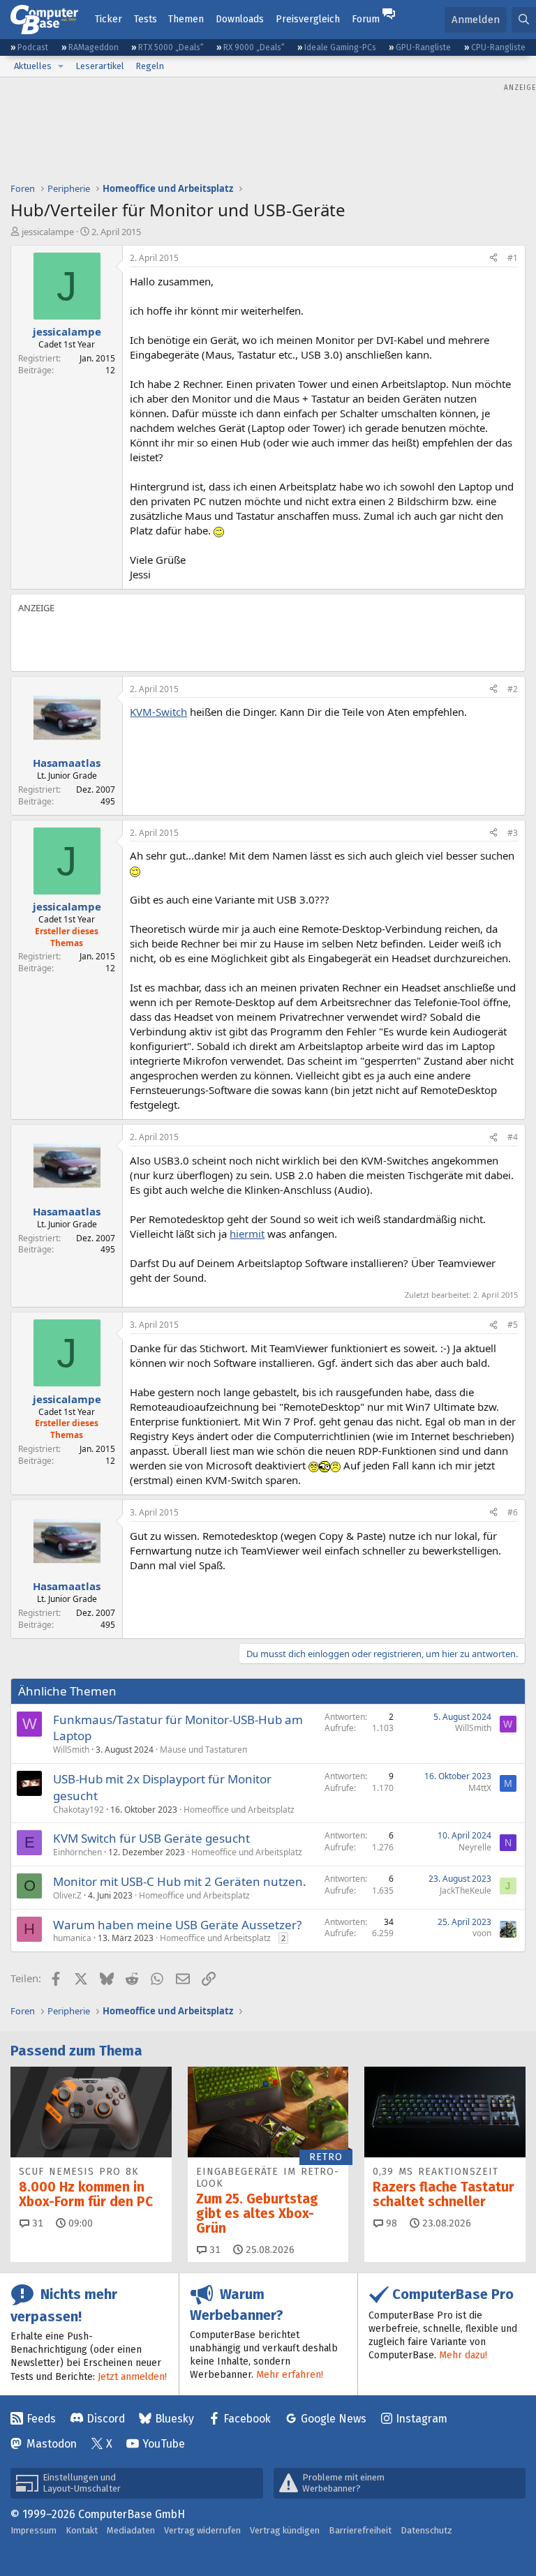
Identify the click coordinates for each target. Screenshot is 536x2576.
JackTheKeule (466, 1890)
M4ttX (480, 1788)
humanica (72, 1938)
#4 (513, 1137)
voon (482, 1933)
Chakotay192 (79, 1810)
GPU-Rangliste (423, 47)
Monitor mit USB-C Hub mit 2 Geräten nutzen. (180, 1881)
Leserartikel (100, 66)
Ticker (109, 19)
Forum (366, 19)
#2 (513, 689)
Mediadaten (131, 2530)
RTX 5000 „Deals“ (171, 47)
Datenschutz (426, 2530)
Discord (106, 2419)
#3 (513, 833)
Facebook (247, 2419)
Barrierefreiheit (360, 2530)
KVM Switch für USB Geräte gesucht (151, 1838)
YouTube (164, 2444)
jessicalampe (48, 232)
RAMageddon (94, 47)
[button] (61, 66)
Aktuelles (33, 66)
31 (36, 2223)
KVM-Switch (158, 712)
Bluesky (174, 2419)
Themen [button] (186, 19)
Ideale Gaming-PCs (340, 47)
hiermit (247, 1234)
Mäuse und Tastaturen (203, 1750)
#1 (513, 258)
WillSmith (71, 1750)
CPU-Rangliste (498, 47)
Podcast (33, 47)
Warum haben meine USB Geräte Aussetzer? (177, 1925)
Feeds (41, 2419)
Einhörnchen (77, 1852)
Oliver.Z (67, 1895)
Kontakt (82, 2530)
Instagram (422, 2419)
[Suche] (524, 20)
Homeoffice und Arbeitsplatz (239, 1810)
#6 (513, 1512)
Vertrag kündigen (285, 2530)
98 (390, 2223)
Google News (334, 2419)
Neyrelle (475, 1847)
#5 (513, 1325)
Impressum (33, 2530)
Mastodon (52, 2444)
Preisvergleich (308, 19)
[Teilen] (493, 259)
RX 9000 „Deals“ (254, 47)
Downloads (240, 19)
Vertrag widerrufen (202, 2530)
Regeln (150, 66)
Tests (146, 19)
